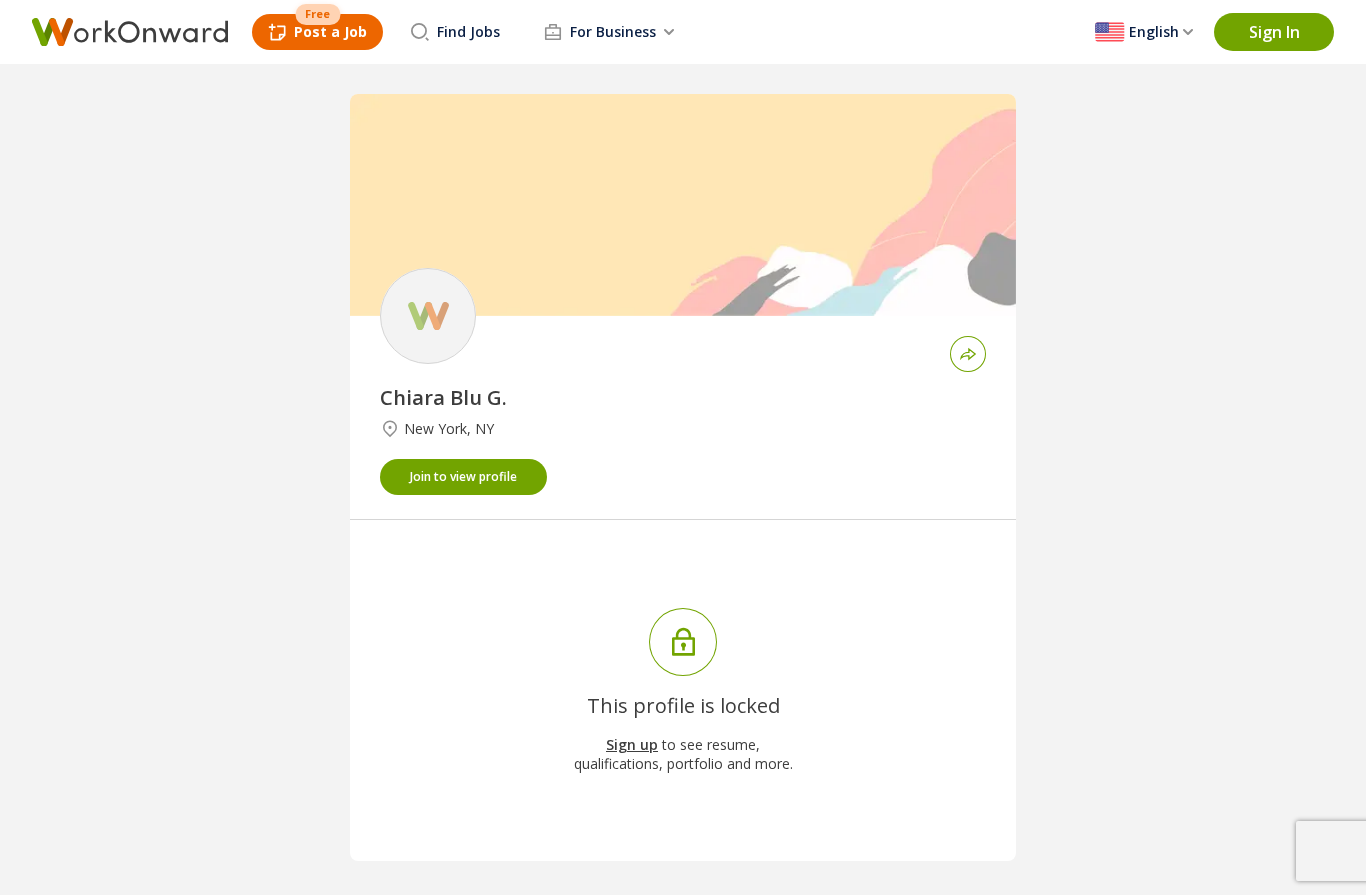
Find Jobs (468, 31)
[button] (1274, 32)
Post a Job (330, 31)
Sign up (632, 744)
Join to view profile (463, 476)
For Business (613, 31)
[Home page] (130, 32)
